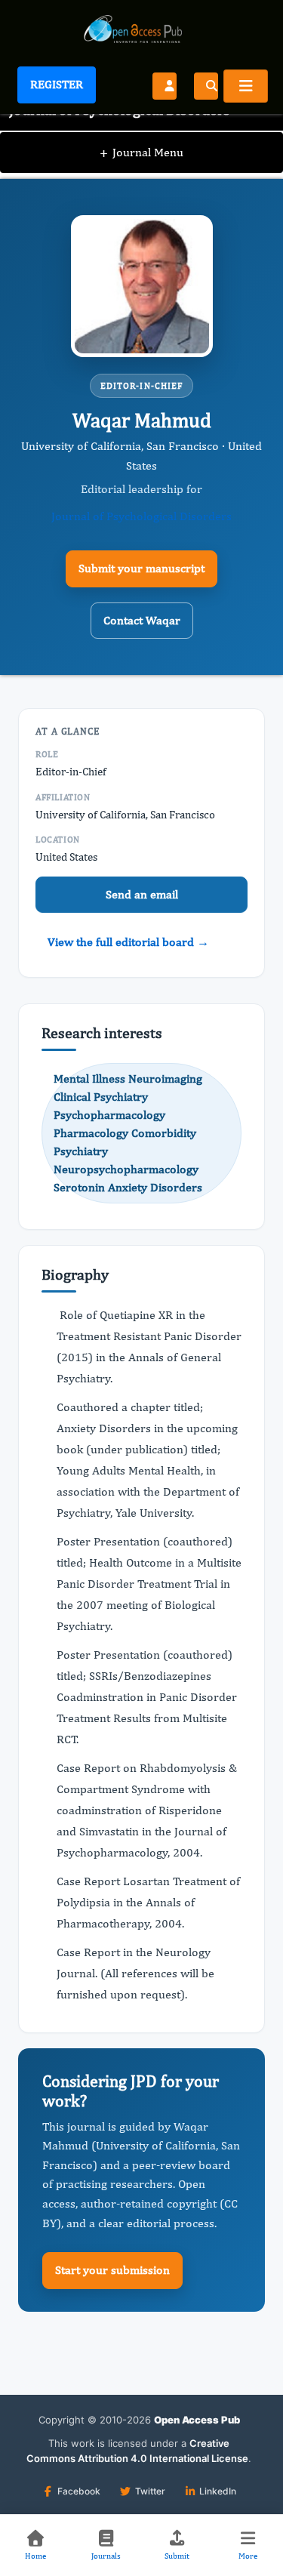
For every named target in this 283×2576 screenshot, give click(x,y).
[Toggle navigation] (246, 86)
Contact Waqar (142, 620)
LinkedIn (218, 2491)
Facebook (79, 2491)
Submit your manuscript (141, 568)
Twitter (150, 2491)
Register (57, 84)
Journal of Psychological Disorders (141, 516)
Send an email (142, 894)
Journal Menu (141, 152)
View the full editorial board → (128, 942)
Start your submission (112, 2270)
